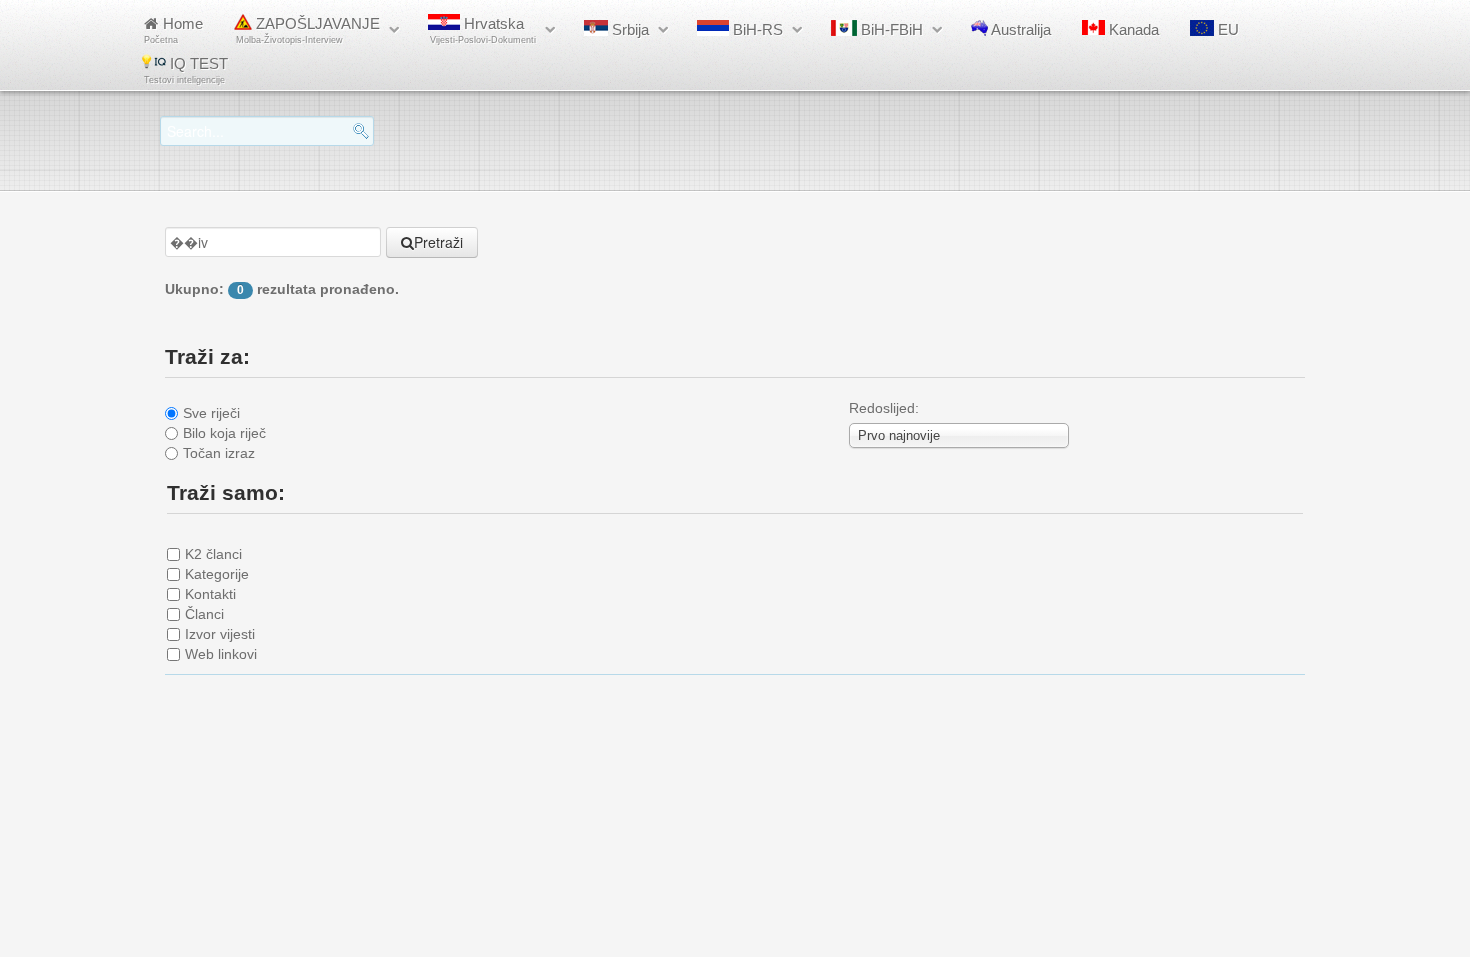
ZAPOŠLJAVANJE (308, 30)
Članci (204, 614)
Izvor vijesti (220, 634)
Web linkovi (221, 654)
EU (1226, 29)
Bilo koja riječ (224, 433)
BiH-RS (756, 29)
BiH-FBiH (890, 29)
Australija (1019, 29)
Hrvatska (483, 30)
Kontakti (210, 594)
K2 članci (213, 554)
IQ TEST (186, 70)
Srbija (628, 29)
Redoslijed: (884, 408)
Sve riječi (211, 413)
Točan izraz (219, 453)
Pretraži (438, 242)
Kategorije (217, 574)
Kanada (1132, 29)
